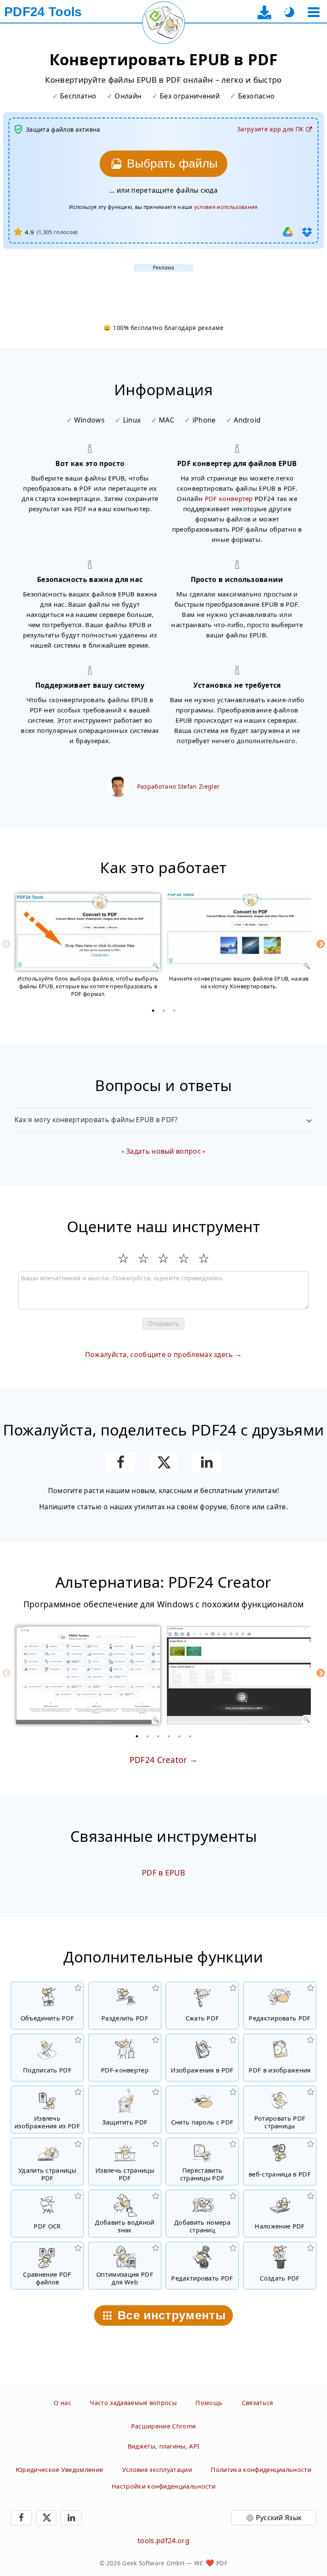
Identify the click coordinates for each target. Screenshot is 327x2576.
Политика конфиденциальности (261, 2470)
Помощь (209, 2403)
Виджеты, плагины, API (164, 2446)
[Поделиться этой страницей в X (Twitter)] (163, 1462)
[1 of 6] (137, 1736)
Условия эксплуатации (157, 2470)
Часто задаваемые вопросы (133, 2403)
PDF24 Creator (158, 1760)
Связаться (258, 2403)
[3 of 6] (158, 1736)
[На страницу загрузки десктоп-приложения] (265, 12)
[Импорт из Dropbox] (307, 232)
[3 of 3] (174, 1010)
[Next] (321, 944)
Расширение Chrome (163, 2426)
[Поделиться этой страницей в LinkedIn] (207, 1462)
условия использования (226, 207)
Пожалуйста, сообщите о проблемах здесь (159, 1355)
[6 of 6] (190, 1736)
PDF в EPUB (163, 1873)
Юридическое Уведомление (59, 2470)
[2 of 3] (163, 1010)
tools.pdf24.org (163, 2541)
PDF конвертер (229, 498)
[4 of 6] (169, 1736)
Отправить (163, 1324)
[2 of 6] (148, 1736)
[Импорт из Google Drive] (288, 232)
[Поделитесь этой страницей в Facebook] (120, 1462)
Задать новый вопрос (163, 1151)
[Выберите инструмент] (314, 12)
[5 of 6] (180, 1736)
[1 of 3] (153, 1010)
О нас (62, 2403)
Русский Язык (279, 2518)
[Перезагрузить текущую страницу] (163, 23)
